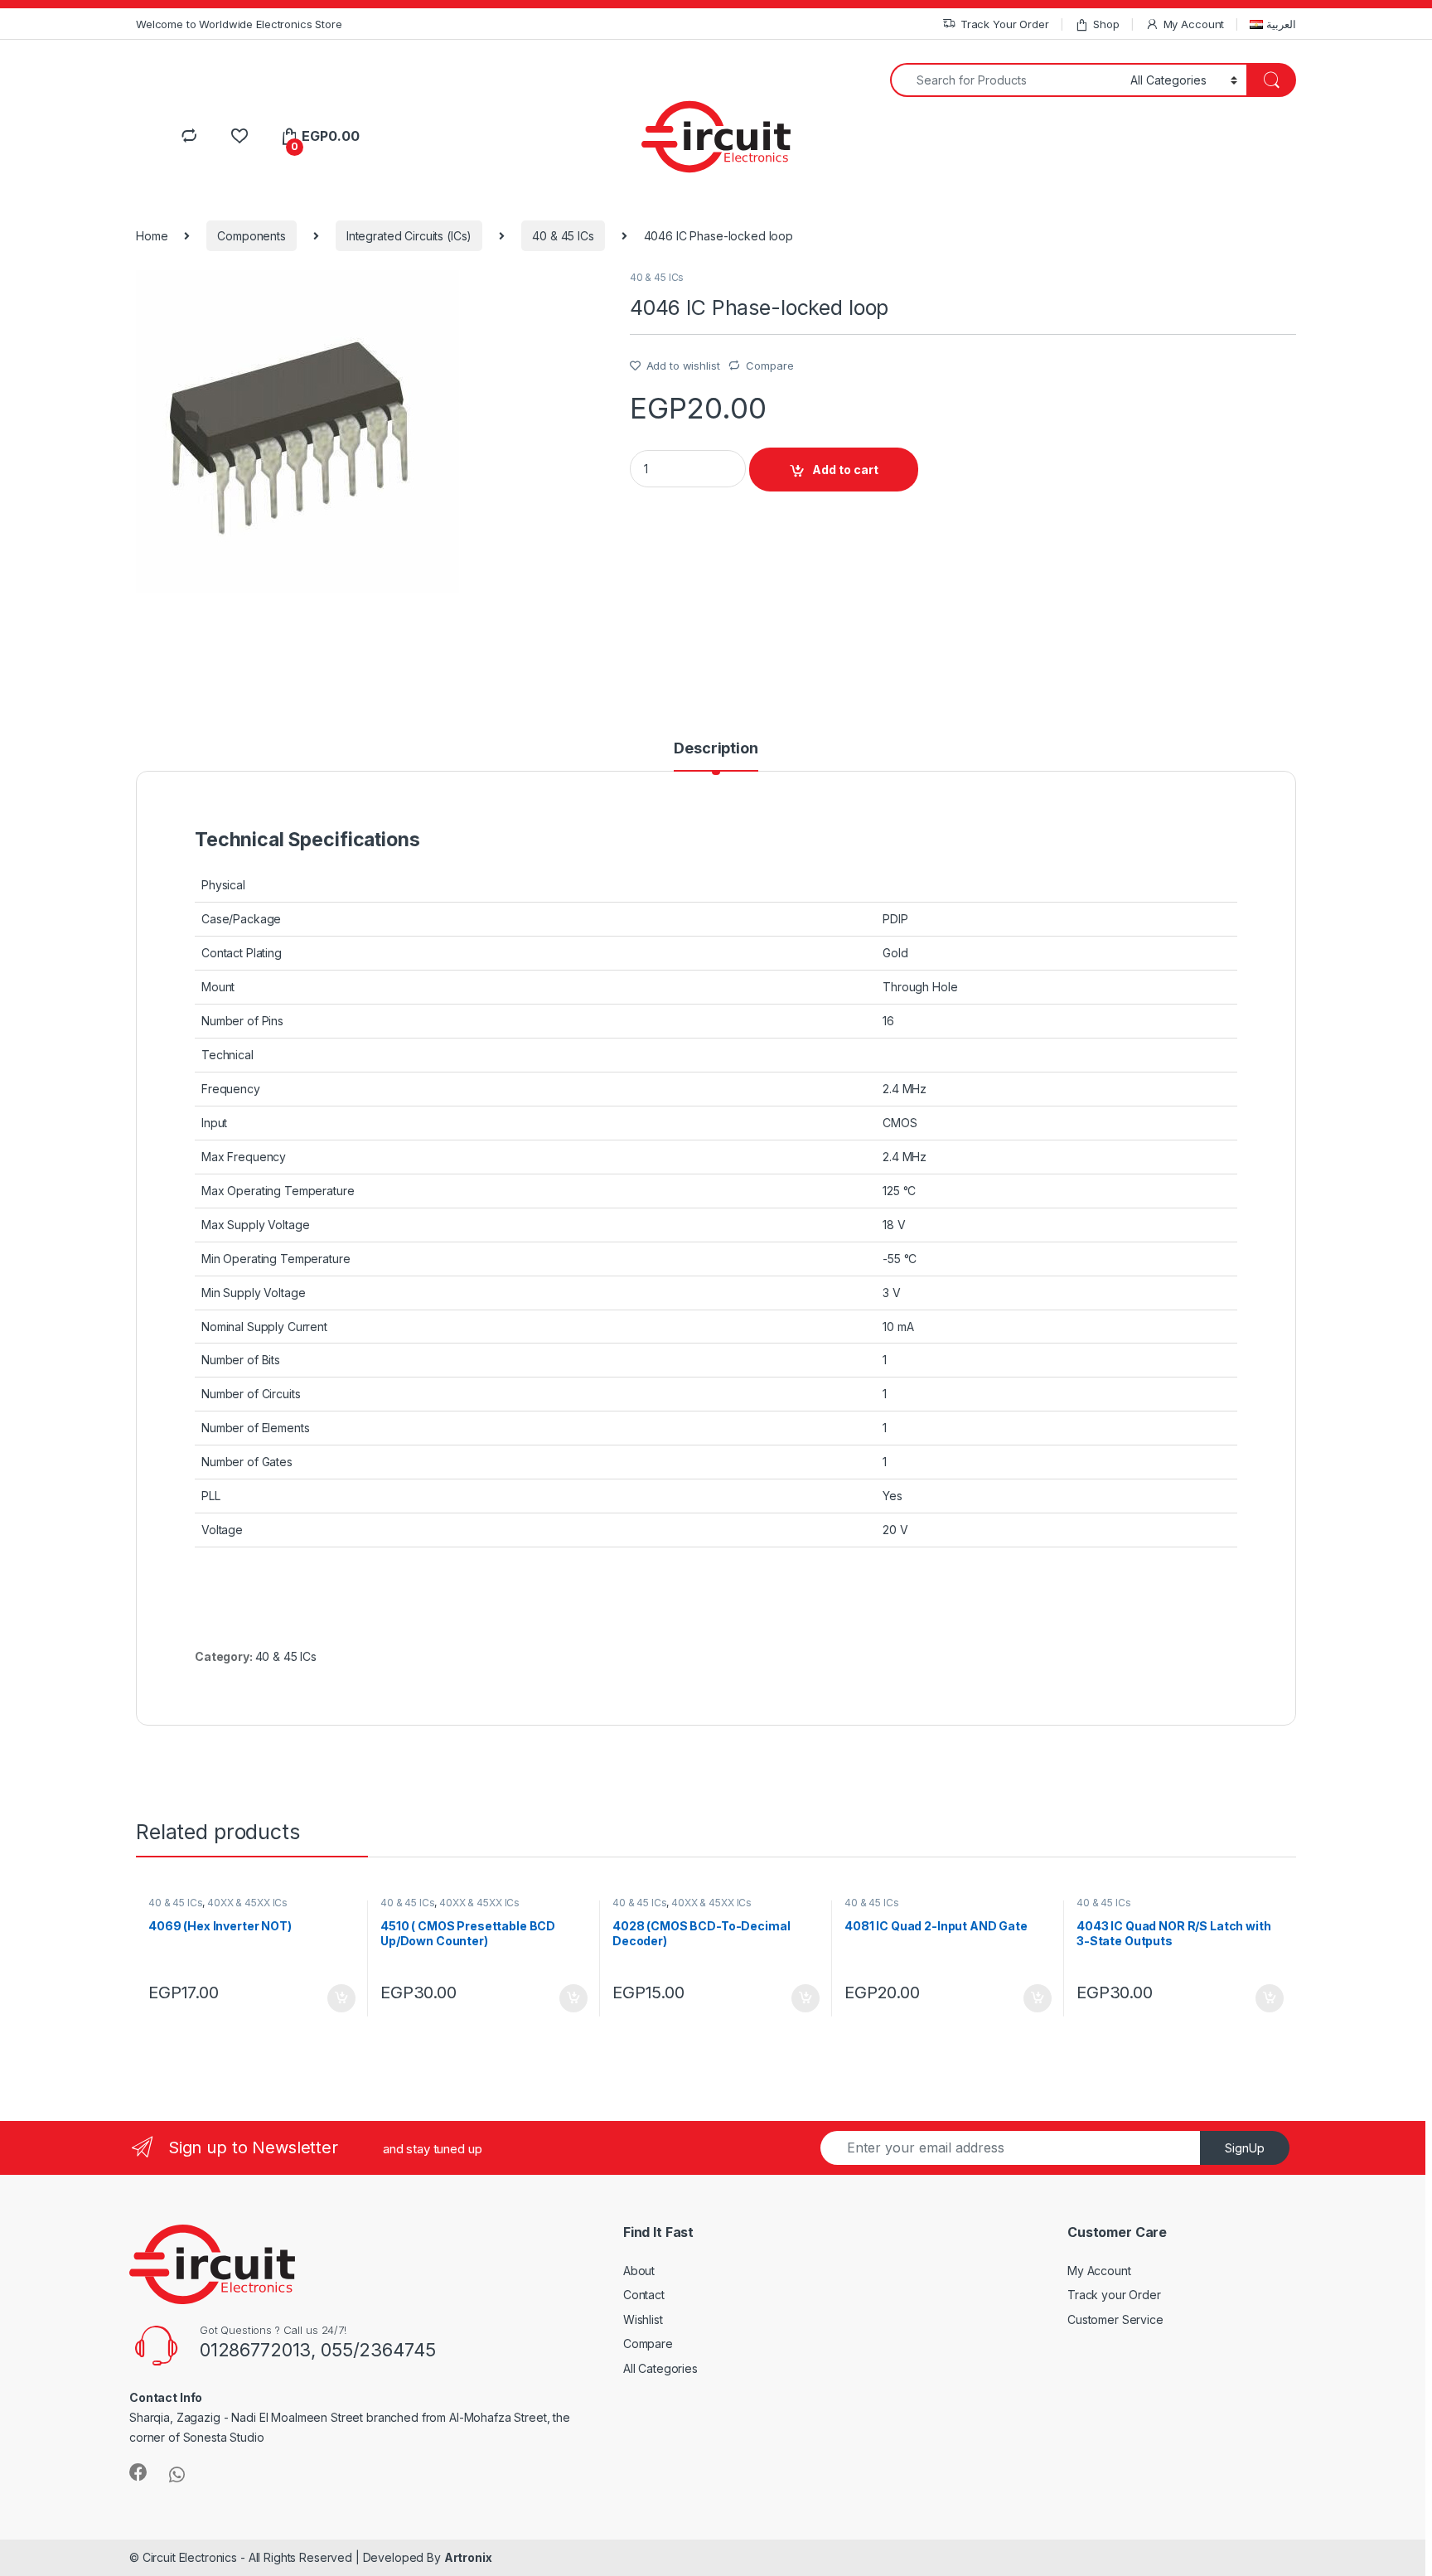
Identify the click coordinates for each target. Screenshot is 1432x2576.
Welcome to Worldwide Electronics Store (239, 24)
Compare (769, 366)
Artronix (468, 2557)
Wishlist (643, 2319)
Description (716, 749)
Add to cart (845, 470)
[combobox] (1006, 80)
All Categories (660, 2368)
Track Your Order (1005, 24)
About (639, 2271)
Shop (1106, 24)
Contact (644, 2295)
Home (152, 236)
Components (252, 236)
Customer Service (1115, 2319)
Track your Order (1114, 2295)
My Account (1194, 24)
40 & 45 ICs (563, 236)
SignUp (1245, 2148)
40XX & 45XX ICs (247, 1903)
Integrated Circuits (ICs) (409, 236)
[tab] (716, 756)
